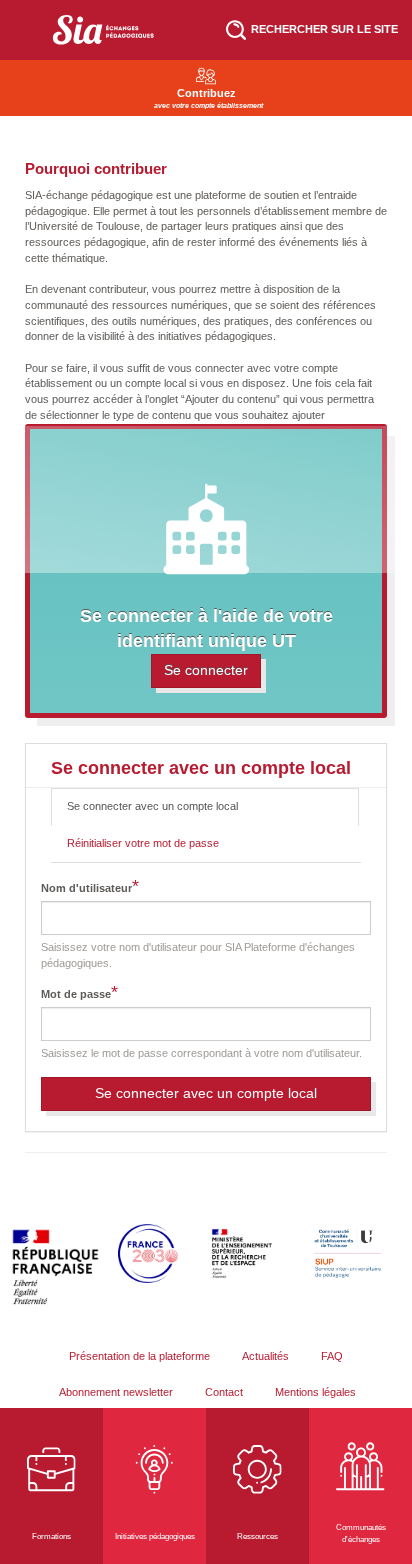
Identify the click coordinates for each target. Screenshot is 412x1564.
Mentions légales (315, 1392)
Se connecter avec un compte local (169, 813)
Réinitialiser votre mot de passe (143, 843)
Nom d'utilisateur (86, 888)
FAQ (332, 1356)
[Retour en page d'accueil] (103, 30)
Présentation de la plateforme (139, 1356)
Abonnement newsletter (116, 1392)
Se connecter (206, 670)
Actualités (265, 1356)
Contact (224, 1392)
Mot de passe (76, 994)
